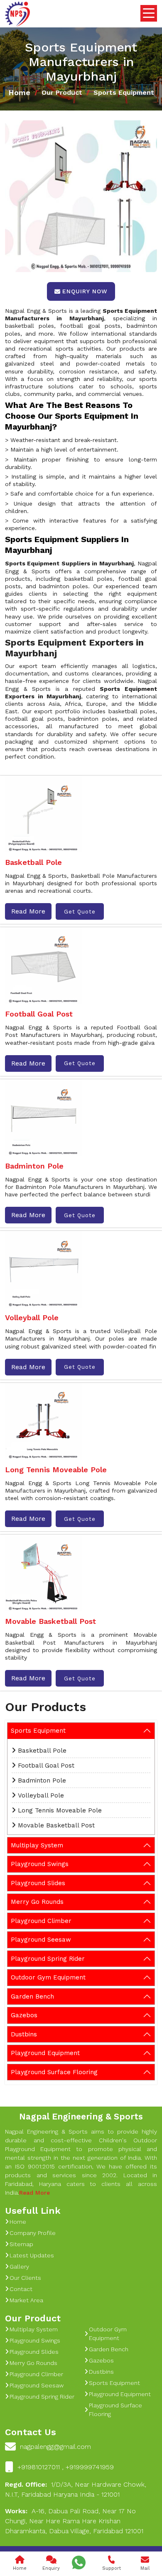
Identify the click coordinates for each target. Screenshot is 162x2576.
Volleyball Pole (41, 1795)
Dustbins (24, 2034)
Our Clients (25, 2278)
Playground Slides (38, 1883)
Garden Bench (32, 1996)
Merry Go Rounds (37, 1902)
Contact (21, 2289)
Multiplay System (37, 1845)
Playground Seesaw (41, 1940)
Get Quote (80, 912)
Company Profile (33, 2233)
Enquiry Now (85, 291)
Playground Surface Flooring (54, 2072)
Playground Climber (41, 1921)
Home (19, 92)
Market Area (26, 2300)
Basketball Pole (42, 1751)
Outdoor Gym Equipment (48, 1977)
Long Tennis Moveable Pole (60, 1810)
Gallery (19, 2267)
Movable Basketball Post (56, 1825)
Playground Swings (40, 1864)
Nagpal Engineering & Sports (81, 2116)
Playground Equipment (45, 2053)
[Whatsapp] (79, 2562)
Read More (28, 911)
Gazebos (24, 2015)
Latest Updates (32, 2255)
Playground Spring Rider (48, 1959)
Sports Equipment (38, 1731)
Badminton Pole (42, 1780)
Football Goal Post (46, 1766)
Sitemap (21, 2244)
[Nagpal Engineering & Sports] (17, 14)
